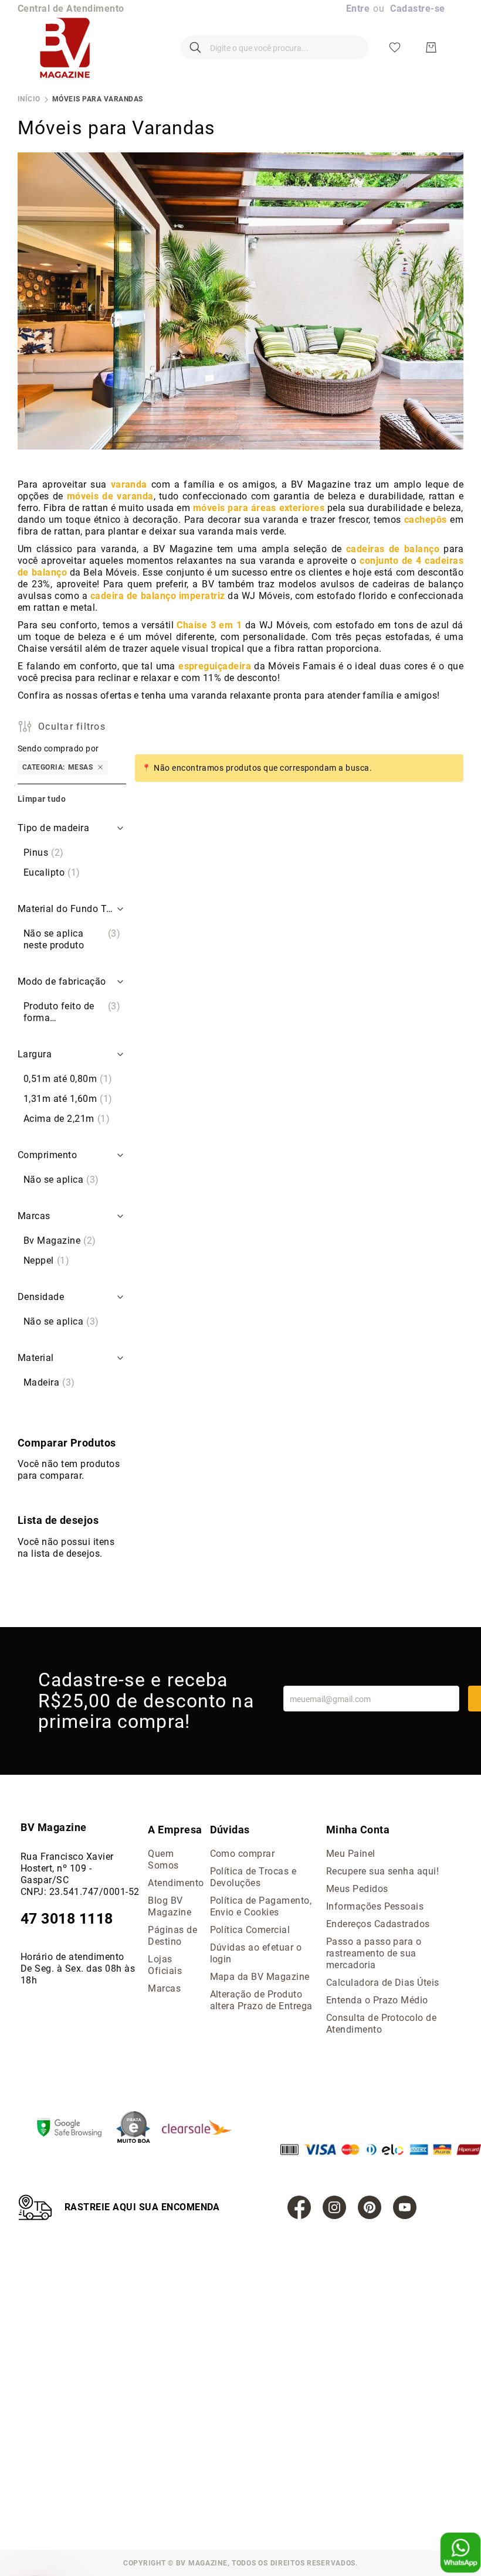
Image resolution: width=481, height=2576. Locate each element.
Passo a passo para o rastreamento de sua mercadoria (374, 1953)
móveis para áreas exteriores (259, 508)
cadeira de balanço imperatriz (158, 596)
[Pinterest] (370, 2207)
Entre (358, 8)
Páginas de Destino (172, 1936)
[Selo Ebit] (139, 2128)
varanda (129, 484)
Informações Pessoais (375, 1906)
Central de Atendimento (71, 8)
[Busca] (195, 47)
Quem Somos (163, 1859)
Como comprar (243, 1854)
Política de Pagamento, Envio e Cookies (261, 1906)
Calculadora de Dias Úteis (383, 1983)
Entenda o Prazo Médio (377, 2000)
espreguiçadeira (215, 666)
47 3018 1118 (67, 1919)
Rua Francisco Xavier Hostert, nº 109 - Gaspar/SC (67, 1868)
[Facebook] (299, 2207)
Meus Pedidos (357, 1889)
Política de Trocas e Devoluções (253, 1877)
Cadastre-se (417, 8)
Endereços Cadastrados (378, 1924)
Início (29, 99)
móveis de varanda (110, 496)
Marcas (164, 1988)
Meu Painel (351, 1854)
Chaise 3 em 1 (209, 625)
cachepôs (426, 520)
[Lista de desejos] (395, 47)
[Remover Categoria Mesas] (100, 768)
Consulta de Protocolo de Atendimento (382, 2024)
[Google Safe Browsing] (75, 2129)
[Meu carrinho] (431, 47)
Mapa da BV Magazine (260, 1977)
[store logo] (65, 47)
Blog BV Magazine (170, 1906)
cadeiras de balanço (393, 549)
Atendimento (176, 1883)
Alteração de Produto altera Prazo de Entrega (261, 2000)
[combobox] (275, 47)
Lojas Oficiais (165, 1965)
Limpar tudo (42, 799)
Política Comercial (250, 1930)
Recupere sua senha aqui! (383, 1871)
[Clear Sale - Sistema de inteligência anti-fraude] (203, 2128)
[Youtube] (405, 2207)
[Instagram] (334, 2207)
